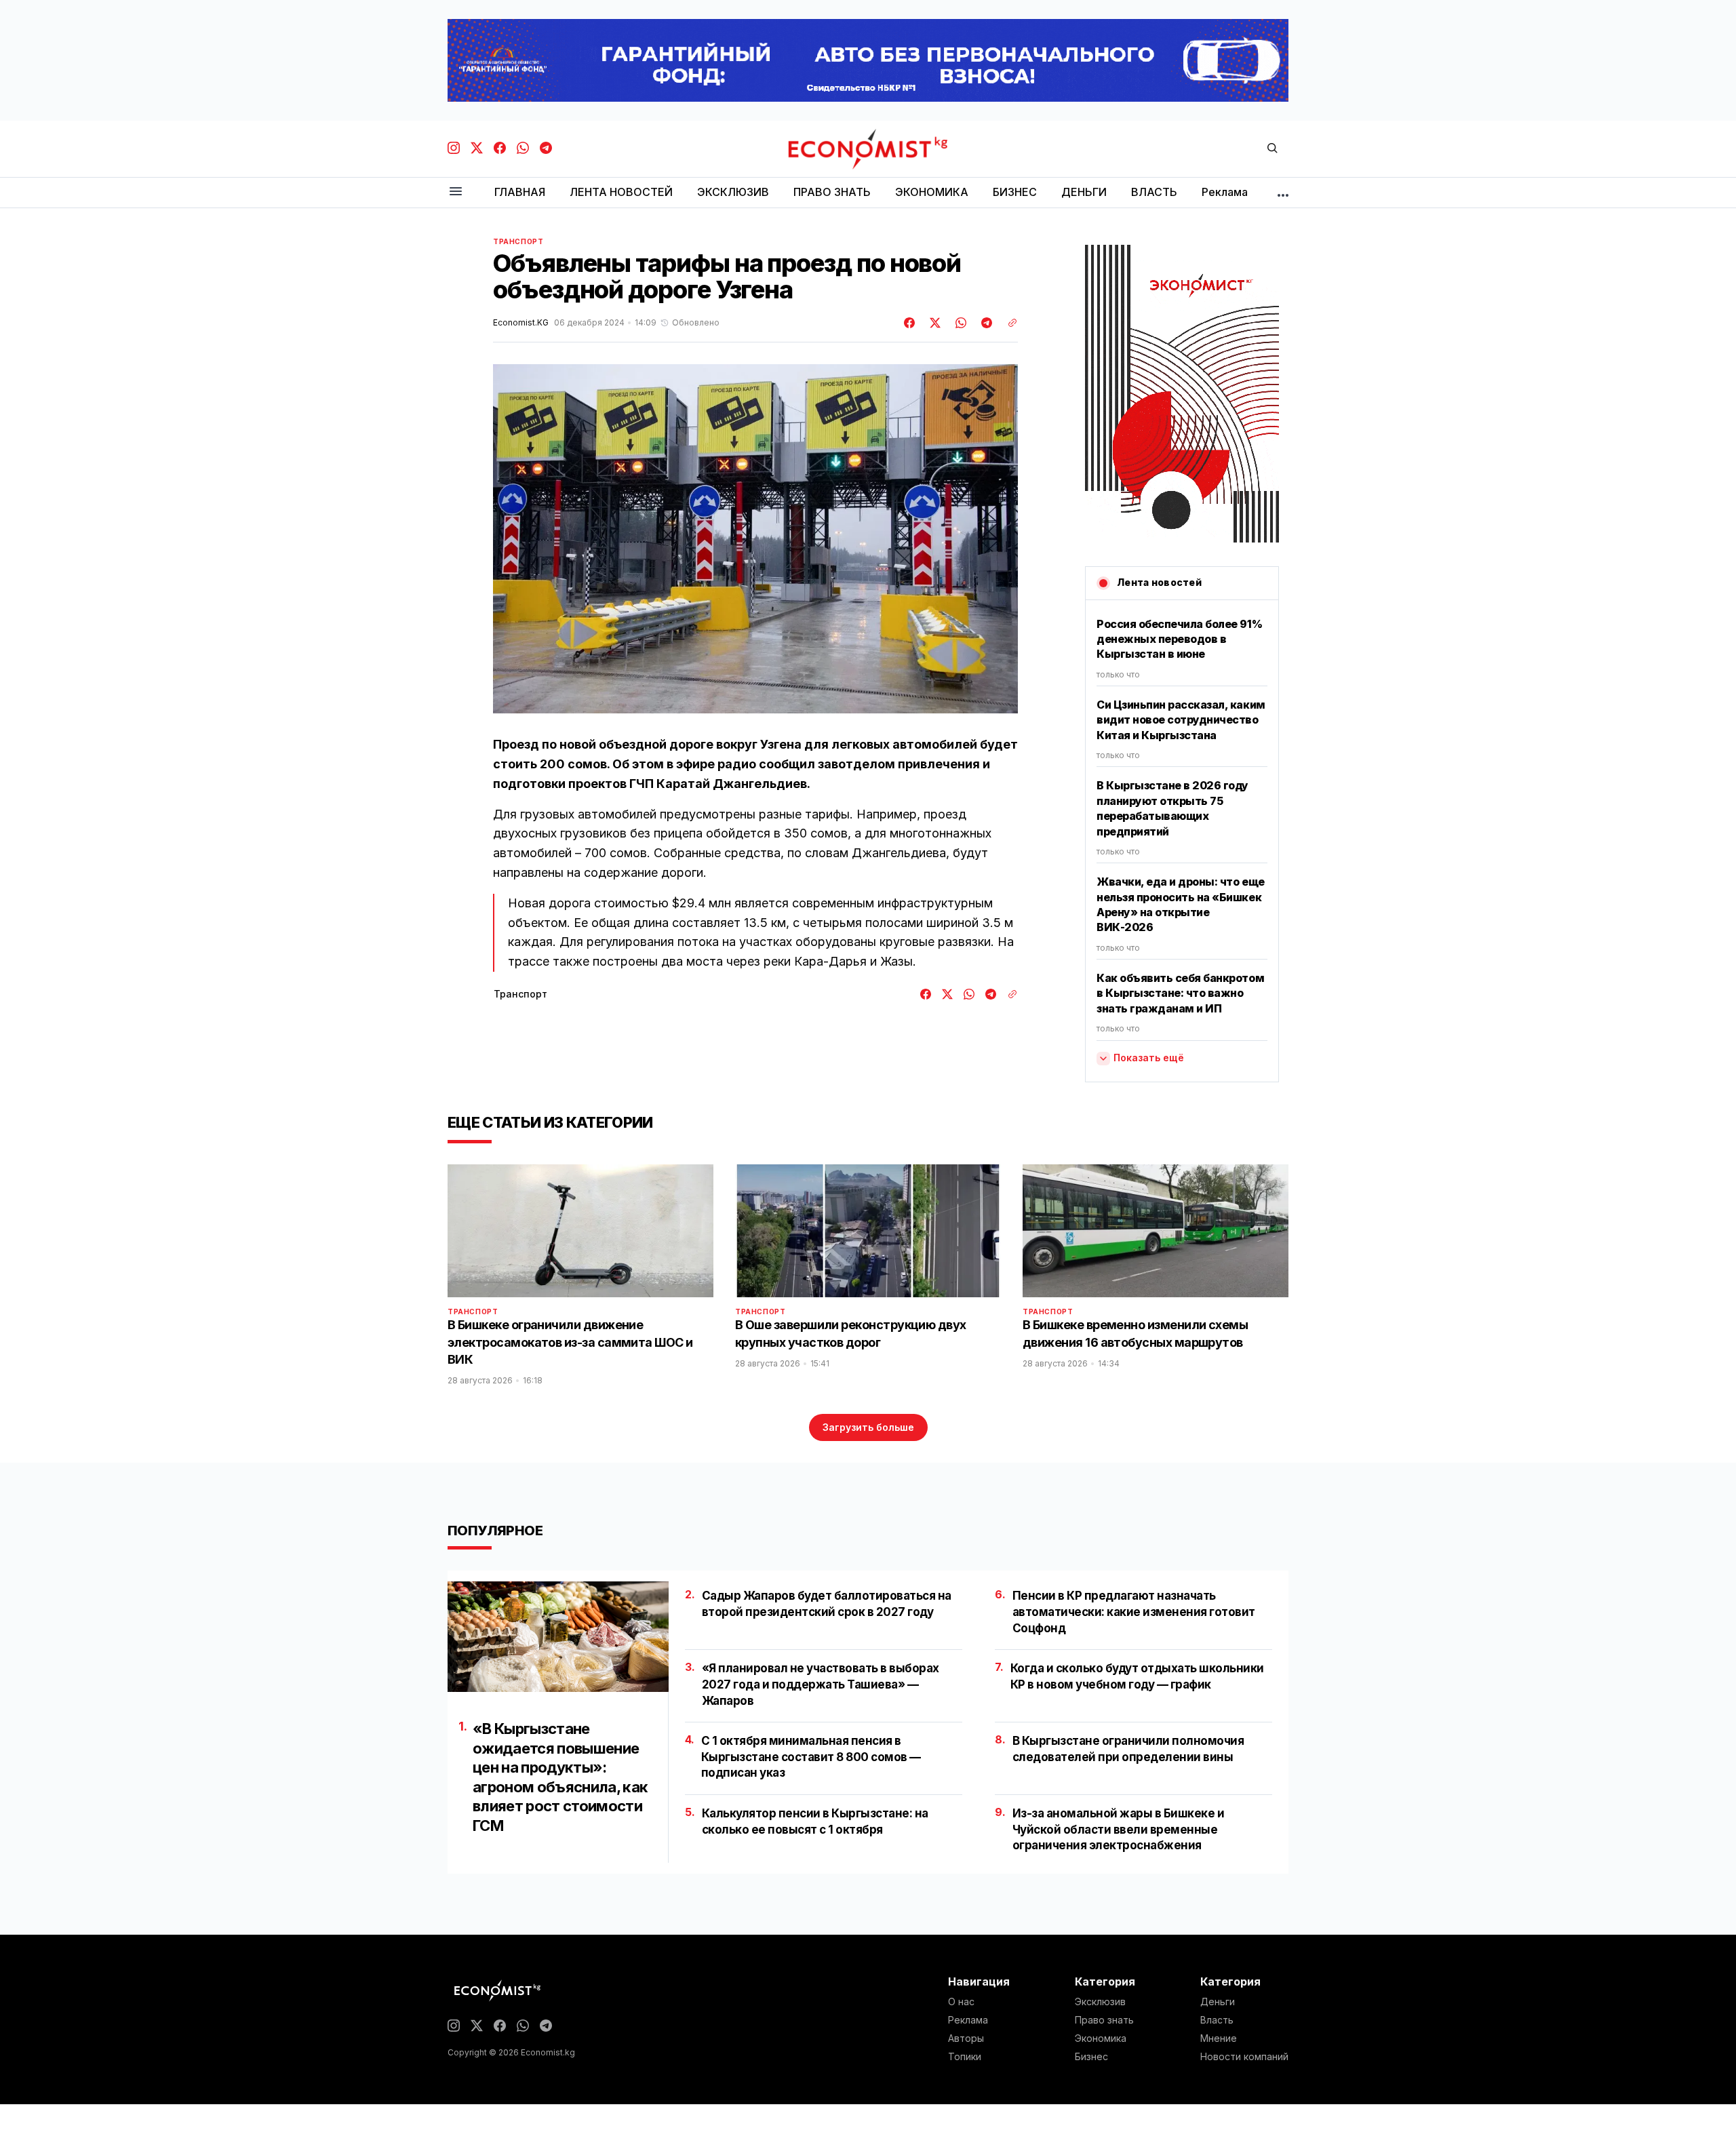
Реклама (968, 2020)
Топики (965, 2057)
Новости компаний (1244, 2057)
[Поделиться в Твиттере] (933, 323)
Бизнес (1091, 2057)
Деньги (1218, 2002)
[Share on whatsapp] (959, 323)
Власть (1217, 2020)
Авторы (966, 2038)
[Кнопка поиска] (1272, 149)
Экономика (1101, 2038)
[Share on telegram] (985, 323)
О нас (961, 2002)
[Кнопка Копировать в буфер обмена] (1008, 323)
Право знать (1104, 2020)
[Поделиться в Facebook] (910, 323)
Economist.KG (521, 323)
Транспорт (518, 241)
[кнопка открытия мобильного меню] (456, 192)
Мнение (1219, 2038)
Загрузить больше (868, 1427)
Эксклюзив (1100, 2002)
